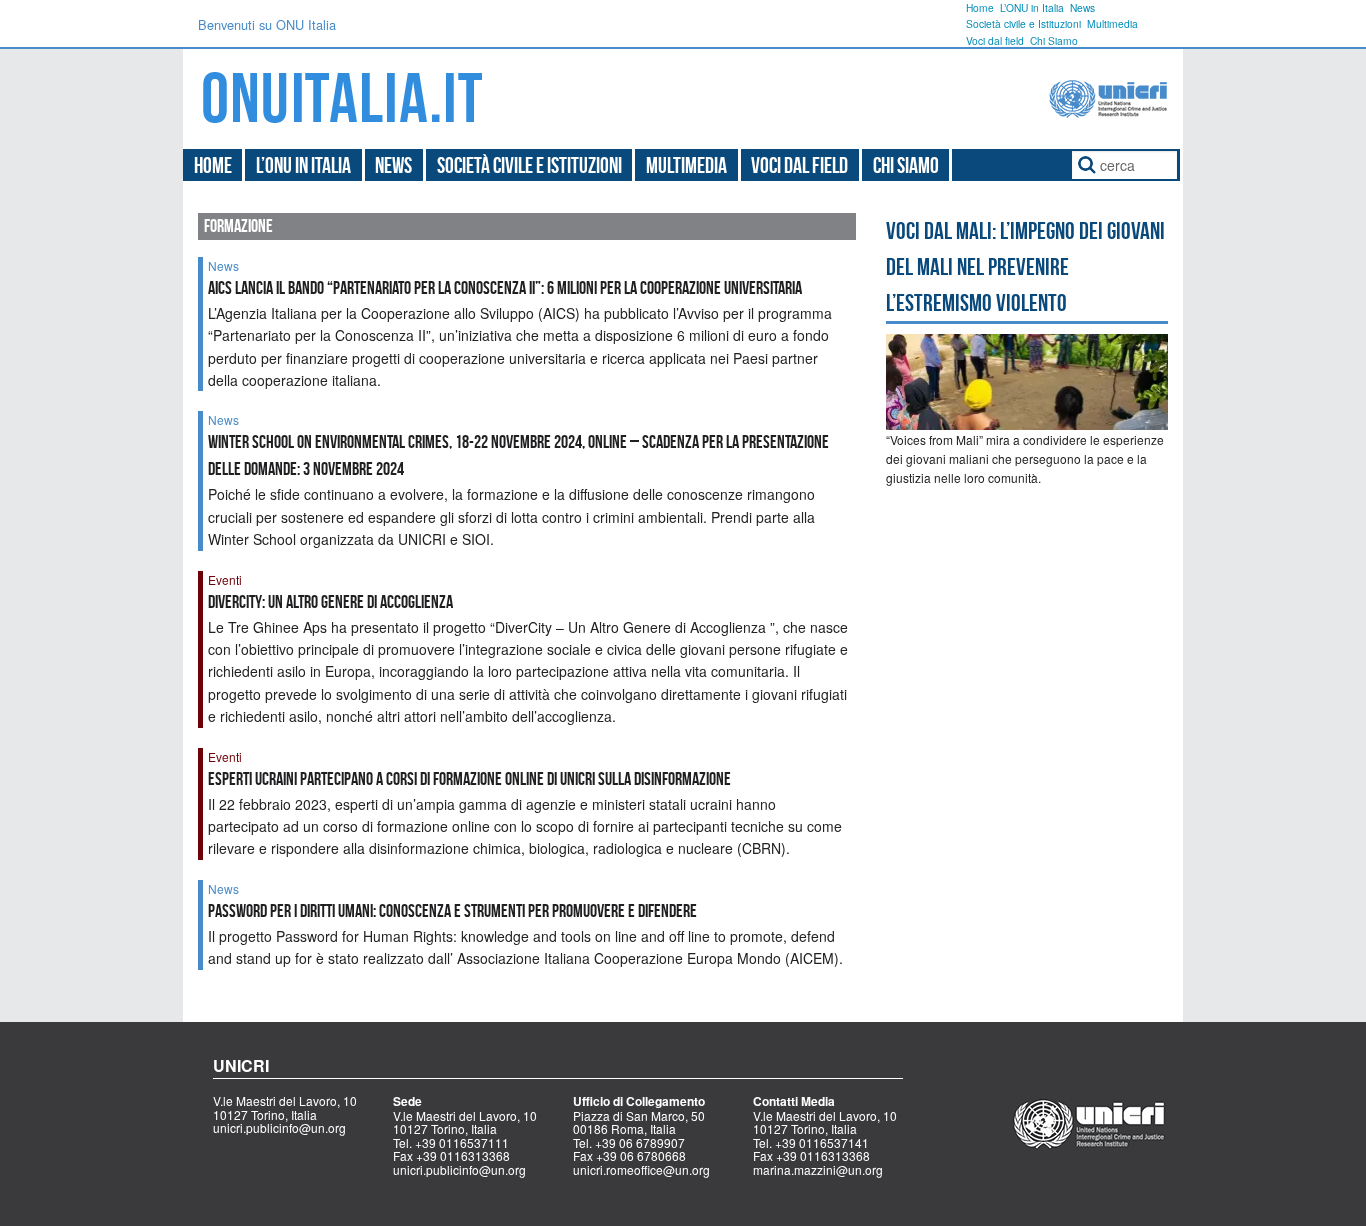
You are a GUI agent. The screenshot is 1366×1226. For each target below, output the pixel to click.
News (1082, 7)
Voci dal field (995, 40)
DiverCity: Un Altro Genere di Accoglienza (330, 602)
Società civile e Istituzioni (1023, 23)
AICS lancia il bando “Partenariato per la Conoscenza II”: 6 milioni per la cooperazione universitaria (505, 288)
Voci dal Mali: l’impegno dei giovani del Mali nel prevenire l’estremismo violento (1025, 267)
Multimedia (1112, 23)
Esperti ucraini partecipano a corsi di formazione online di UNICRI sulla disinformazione (469, 779)
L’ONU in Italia (1032, 7)
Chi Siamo (1054, 40)
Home (980, 7)
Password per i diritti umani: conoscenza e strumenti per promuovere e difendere (452, 911)
